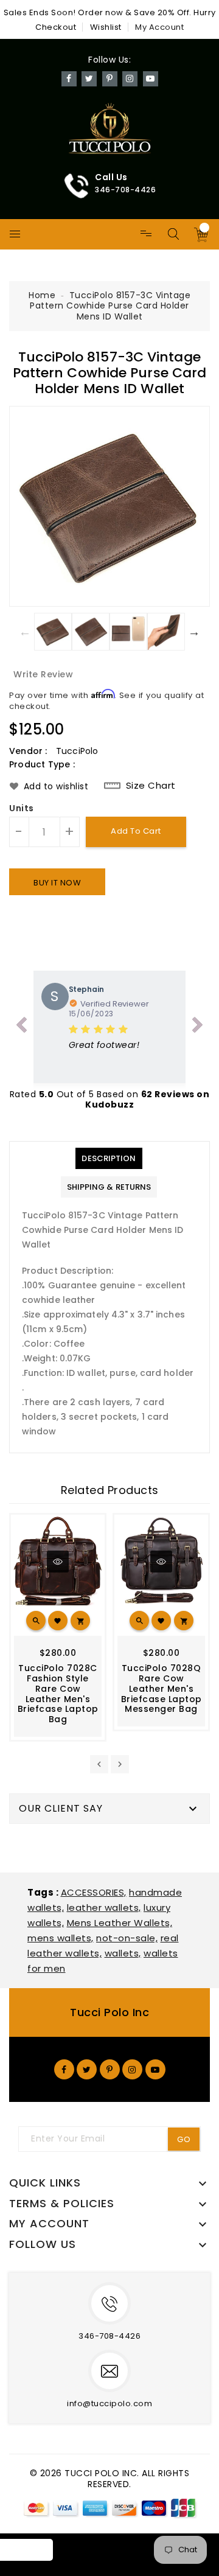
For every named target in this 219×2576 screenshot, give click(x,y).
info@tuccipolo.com (109, 2403)
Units (22, 809)
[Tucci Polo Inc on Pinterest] (110, 2069)
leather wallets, (104, 1908)
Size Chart (151, 786)
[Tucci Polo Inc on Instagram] (132, 2069)
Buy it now (57, 883)
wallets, (123, 1953)
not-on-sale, (127, 1938)
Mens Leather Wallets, (120, 1923)
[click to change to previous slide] (21, 1027)
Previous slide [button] (25, 632)
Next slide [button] (194, 632)
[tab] (109, 1158)
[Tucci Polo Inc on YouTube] (155, 2069)
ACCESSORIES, (94, 1892)
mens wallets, (61, 1938)
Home (42, 295)
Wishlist (106, 27)
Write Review (43, 674)
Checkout (56, 27)
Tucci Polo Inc (109, 2012)
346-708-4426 (109, 2336)
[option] (109, 506)
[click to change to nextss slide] (198, 1027)
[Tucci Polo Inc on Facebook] (64, 2069)
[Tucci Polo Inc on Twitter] (87, 2069)
